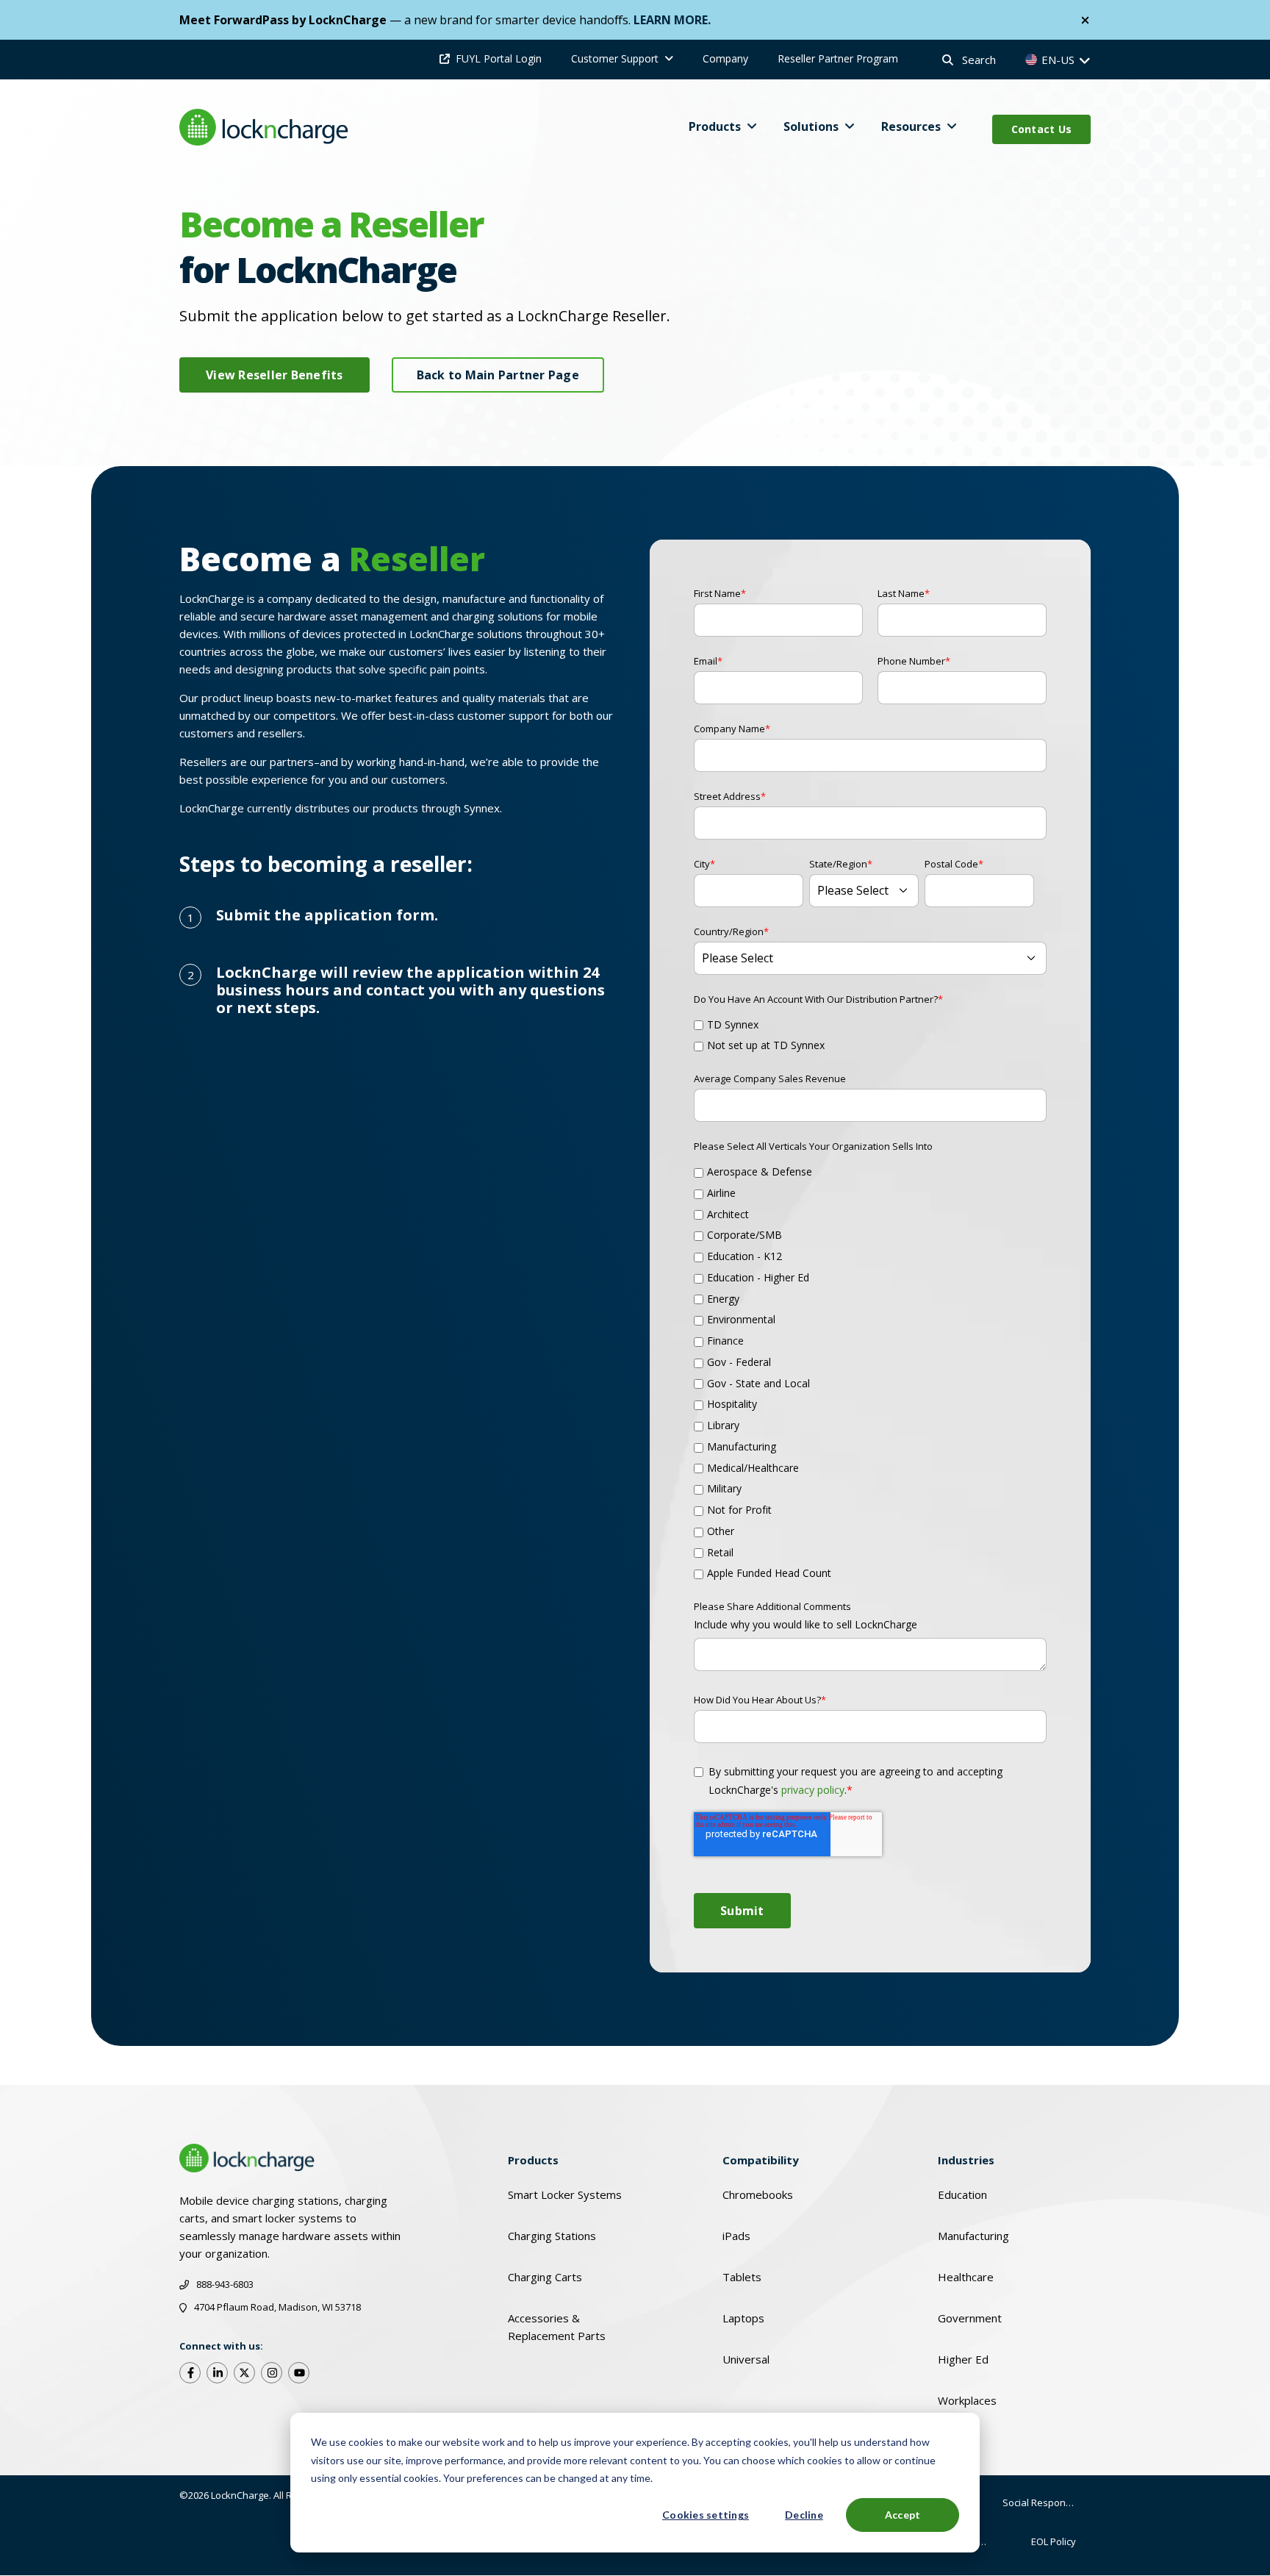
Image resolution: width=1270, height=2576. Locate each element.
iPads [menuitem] (736, 2236)
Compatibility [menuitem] (761, 2160)
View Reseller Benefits (275, 375)
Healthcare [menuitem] (966, 2277)
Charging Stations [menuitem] (552, 2236)
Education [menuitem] (962, 2194)
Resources (911, 126)
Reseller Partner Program (838, 58)
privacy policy (813, 1790)
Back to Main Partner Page (498, 375)
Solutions (811, 126)
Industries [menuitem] (966, 2160)
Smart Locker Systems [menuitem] (565, 2194)
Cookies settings (706, 2515)
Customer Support (615, 58)
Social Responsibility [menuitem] (1047, 2502)
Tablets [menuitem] (742, 2277)
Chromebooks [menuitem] (758, 2194)
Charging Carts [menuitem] (545, 2277)
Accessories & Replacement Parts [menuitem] (557, 2327)
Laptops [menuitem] (743, 2318)
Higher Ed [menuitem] (963, 2359)
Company (725, 58)
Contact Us (1042, 129)
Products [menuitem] (533, 2160)
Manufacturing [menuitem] (973, 2236)
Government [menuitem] (970, 2318)
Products (715, 126)
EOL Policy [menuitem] (1054, 2541)
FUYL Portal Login (499, 58)
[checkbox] (870, 1032)
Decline (804, 2515)
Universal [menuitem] (746, 2359)
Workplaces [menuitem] (967, 2400)
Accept (903, 2515)
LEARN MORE (671, 20)
